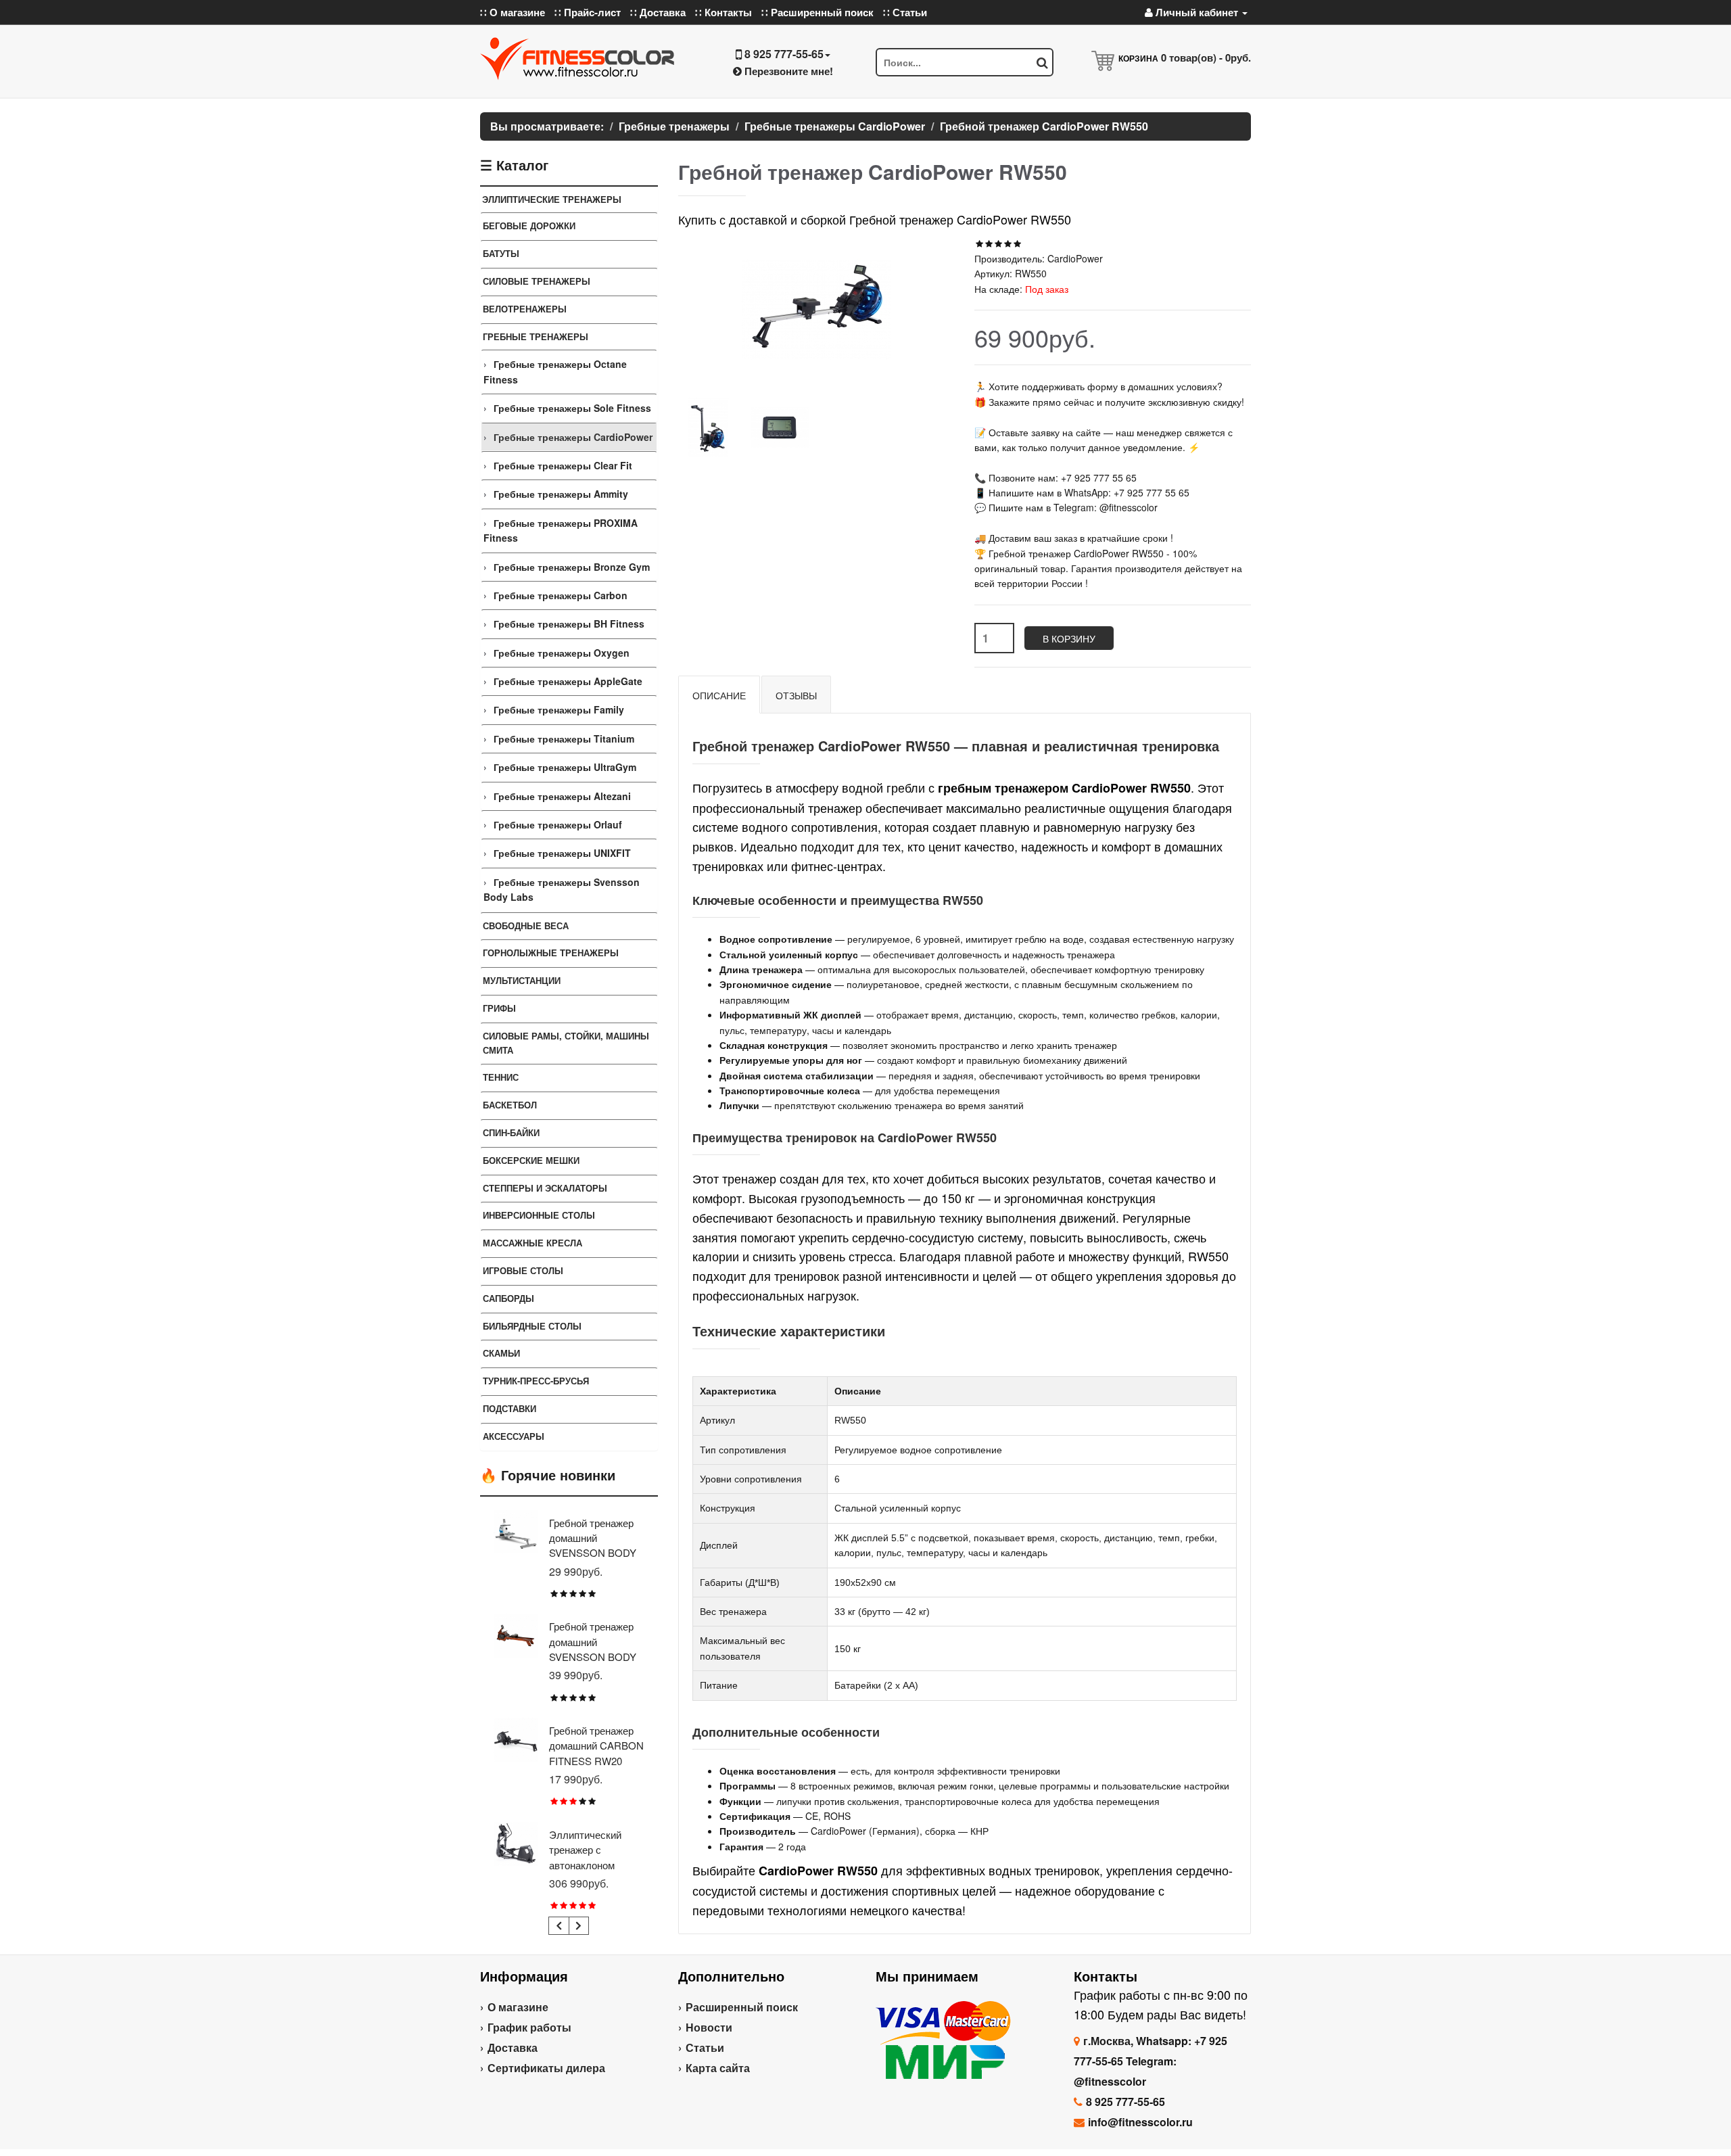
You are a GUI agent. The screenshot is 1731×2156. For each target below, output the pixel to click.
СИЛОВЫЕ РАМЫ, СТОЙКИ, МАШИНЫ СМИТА (566, 1043)
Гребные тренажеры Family (559, 709)
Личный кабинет (1197, 12)
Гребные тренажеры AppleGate (568, 681)
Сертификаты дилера (546, 2068)
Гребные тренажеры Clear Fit (563, 465)
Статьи (705, 2047)
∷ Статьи (905, 12)
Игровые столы (523, 1270)
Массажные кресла (532, 1243)
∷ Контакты (724, 12)
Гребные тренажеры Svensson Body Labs (562, 889)
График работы (529, 2027)
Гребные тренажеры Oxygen (562, 653)
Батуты (501, 253)
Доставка (513, 2047)
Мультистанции (522, 980)
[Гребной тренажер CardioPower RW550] (708, 427)
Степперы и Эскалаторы (545, 1188)
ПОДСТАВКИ (509, 1408)
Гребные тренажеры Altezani (562, 796)
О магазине (518, 2007)
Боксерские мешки (531, 1160)
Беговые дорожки (529, 226)
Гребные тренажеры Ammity (561, 494)
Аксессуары (514, 1436)
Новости (709, 2027)
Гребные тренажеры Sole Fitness (572, 408)
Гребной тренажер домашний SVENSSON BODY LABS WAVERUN (593, 1649)
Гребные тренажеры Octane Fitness (555, 371)
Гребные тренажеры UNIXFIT (562, 853)
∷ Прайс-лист (588, 12)
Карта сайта (718, 2068)
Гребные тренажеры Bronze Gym (572, 567)
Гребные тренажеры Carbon (561, 595)
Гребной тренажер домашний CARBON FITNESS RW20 (596, 1745)
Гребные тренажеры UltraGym (565, 767)
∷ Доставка (658, 12)
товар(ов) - (1206, 57)
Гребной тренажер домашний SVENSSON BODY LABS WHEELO (593, 1545)
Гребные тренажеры (536, 336)
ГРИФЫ (499, 1008)
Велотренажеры (525, 309)
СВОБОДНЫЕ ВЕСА (526, 925)
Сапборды (508, 1298)
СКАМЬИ (501, 1353)
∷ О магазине (513, 12)
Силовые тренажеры (537, 281)
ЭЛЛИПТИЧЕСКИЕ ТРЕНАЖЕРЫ (552, 199)
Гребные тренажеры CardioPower (573, 437)
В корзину (1069, 638)
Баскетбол (510, 1105)
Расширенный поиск (742, 2007)
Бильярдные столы (532, 1326)
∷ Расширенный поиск (817, 12)
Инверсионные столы (539, 1215)
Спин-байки (511, 1132)
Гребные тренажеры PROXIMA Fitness (561, 530)
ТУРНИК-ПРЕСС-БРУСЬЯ (536, 1381)
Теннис (501, 1077)
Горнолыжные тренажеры (551, 953)
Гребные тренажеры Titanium (564, 739)
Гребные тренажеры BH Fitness (569, 624)
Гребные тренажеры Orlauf (558, 824)
